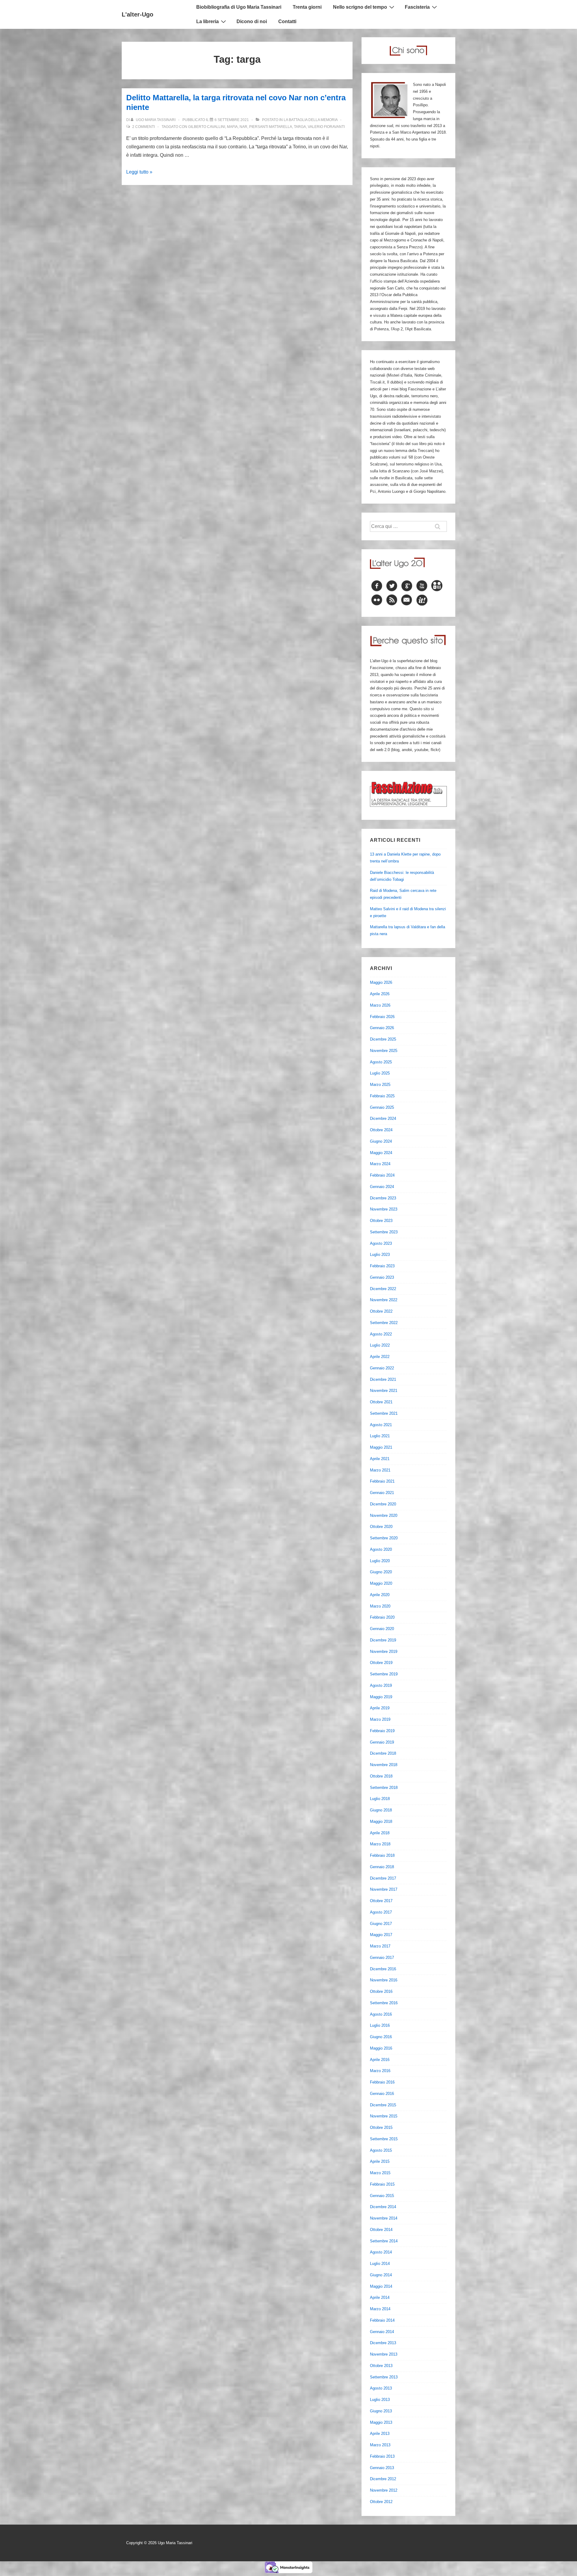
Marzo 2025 (380, 1085)
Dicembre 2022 (383, 1289)
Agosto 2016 (381, 2014)
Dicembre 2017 (383, 1878)
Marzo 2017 (380, 1946)
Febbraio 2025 (382, 1096)
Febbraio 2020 (382, 1617)
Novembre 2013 (384, 2354)
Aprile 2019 (380, 1708)
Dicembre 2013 (383, 2343)
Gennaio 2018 (382, 1867)
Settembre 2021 (384, 1413)
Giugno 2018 (381, 1810)
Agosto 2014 (381, 2252)
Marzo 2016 (380, 2071)
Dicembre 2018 (383, 1753)
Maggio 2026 (381, 982)
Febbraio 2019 (382, 1731)
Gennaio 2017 (382, 1958)
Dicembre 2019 (383, 1640)
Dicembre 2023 (383, 1198)
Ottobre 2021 (381, 1402)
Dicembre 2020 (383, 1504)
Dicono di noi (252, 21)
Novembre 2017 (384, 1889)
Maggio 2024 (381, 1153)
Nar (243, 127)
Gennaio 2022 (382, 1368)
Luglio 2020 (380, 1561)
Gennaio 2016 (382, 2094)
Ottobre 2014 (381, 2230)
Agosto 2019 (381, 1685)
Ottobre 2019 (381, 1663)
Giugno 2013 (381, 2411)
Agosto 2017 (381, 1912)
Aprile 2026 (380, 994)
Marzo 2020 (380, 1606)
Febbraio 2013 (382, 2456)
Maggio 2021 (381, 1447)
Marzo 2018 (380, 1844)
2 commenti (143, 127)
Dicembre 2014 (383, 2207)
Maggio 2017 (381, 1935)
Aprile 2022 (380, 1357)
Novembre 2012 (384, 2490)
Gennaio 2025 (382, 1107)
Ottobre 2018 (381, 1776)
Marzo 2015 (380, 2173)
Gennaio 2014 (382, 2332)
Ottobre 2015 (381, 2127)
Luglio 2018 (380, 1799)
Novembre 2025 (384, 1051)
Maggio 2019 (381, 1697)
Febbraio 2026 (382, 1017)
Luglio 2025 (380, 1073)
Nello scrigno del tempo (360, 7)
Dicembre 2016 (383, 1969)
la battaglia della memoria (311, 120)
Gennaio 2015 (382, 2196)
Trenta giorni (307, 7)
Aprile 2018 (380, 1833)
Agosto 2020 (381, 1549)
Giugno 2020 (381, 1572)
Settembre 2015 (384, 2139)
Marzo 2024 (380, 1164)
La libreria (208, 21)
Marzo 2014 (380, 2309)
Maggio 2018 (381, 1821)
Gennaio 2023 (382, 1277)
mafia (232, 127)
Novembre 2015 (384, 2116)
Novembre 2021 (384, 1391)
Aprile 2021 (380, 1459)
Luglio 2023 (380, 1255)
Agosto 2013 (381, 2388)
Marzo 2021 (380, 1470)
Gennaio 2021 (382, 1493)
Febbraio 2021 (382, 1481)
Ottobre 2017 (381, 1901)
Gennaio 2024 (382, 1187)
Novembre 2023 (384, 1209)
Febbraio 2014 (382, 2320)
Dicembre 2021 (383, 1379)
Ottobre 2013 (381, 2366)
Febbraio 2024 (382, 1175)
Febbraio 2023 (382, 1266)
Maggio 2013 (381, 2422)
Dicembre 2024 (383, 1118)
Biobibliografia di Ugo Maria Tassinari (239, 7)
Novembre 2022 (384, 1300)
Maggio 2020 (381, 1583)
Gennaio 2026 (382, 1028)
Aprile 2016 (380, 2060)
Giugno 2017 (381, 1924)
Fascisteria (417, 7)
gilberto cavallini (207, 127)
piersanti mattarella (271, 127)
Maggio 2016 (381, 2048)
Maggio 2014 (381, 2286)
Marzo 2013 (380, 2445)
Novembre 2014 (384, 2218)
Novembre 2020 (384, 1515)
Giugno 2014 (381, 2275)
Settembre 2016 (384, 2003)
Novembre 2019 (384, 1652)
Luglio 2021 (380, 1436)
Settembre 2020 (384, 1538)
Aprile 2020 (380, 1595)
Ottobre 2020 (381, 1527)
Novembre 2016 (384, 1980)
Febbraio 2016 (382, 2082)
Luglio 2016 (380, 2025)
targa (300, 127)
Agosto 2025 (381, 1062)
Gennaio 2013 (382, 2468)
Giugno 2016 (381, 2037)
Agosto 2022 (381, 1334)
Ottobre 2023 (381, 1221)
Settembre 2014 (384, 2241)
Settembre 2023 (384, 1232)
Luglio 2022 (380, 1345)
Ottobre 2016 (381, 1991)
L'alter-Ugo (137, 14)
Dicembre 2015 (383, 2105)
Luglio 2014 (380, 2264)
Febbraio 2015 (382, 2184)
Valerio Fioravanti (326, 127)
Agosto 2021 (381, 1425)
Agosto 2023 (381, 1243)
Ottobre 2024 (381, 1130)
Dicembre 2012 (383, 2479)
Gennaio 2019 (382, 1742)
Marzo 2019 (380, 1719)
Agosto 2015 (381, 2150)
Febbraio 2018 (382, 1855)
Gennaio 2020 (382, 1629)
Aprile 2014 (380, 2297)
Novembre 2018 (384, 1765)
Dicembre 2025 (383, 1039)
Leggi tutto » (139, 172)
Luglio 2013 (380, 2400)
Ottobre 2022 (381, 1311)
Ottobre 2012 (381, 2502)
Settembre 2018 (384, 1788)
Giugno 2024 (381, 1141)
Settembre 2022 (384, 1323)
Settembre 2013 (384, 2377)
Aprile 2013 (380, 2434)
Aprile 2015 (380, 2161)
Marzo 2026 (380, 1005)
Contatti (287, 21)
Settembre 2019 (384, 1674)
